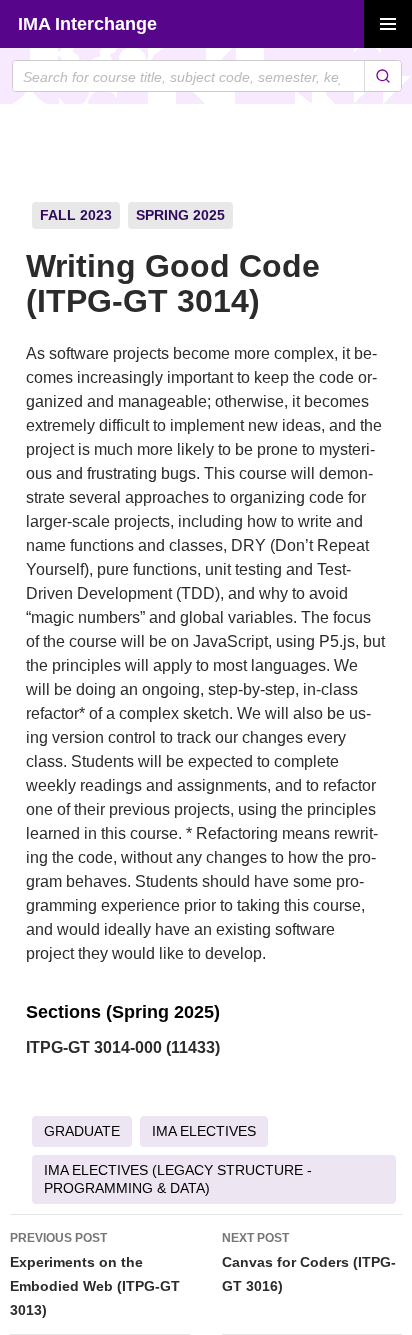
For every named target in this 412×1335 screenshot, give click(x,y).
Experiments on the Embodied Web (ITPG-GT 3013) (95, 1274)
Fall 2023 (76, 215)
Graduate (82, 1131)
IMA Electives (204, 1131)
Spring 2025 (180, 215)
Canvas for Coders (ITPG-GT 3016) (309, 1262)
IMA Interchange (87, 24)
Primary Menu (388, 24)
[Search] (382, 76)
